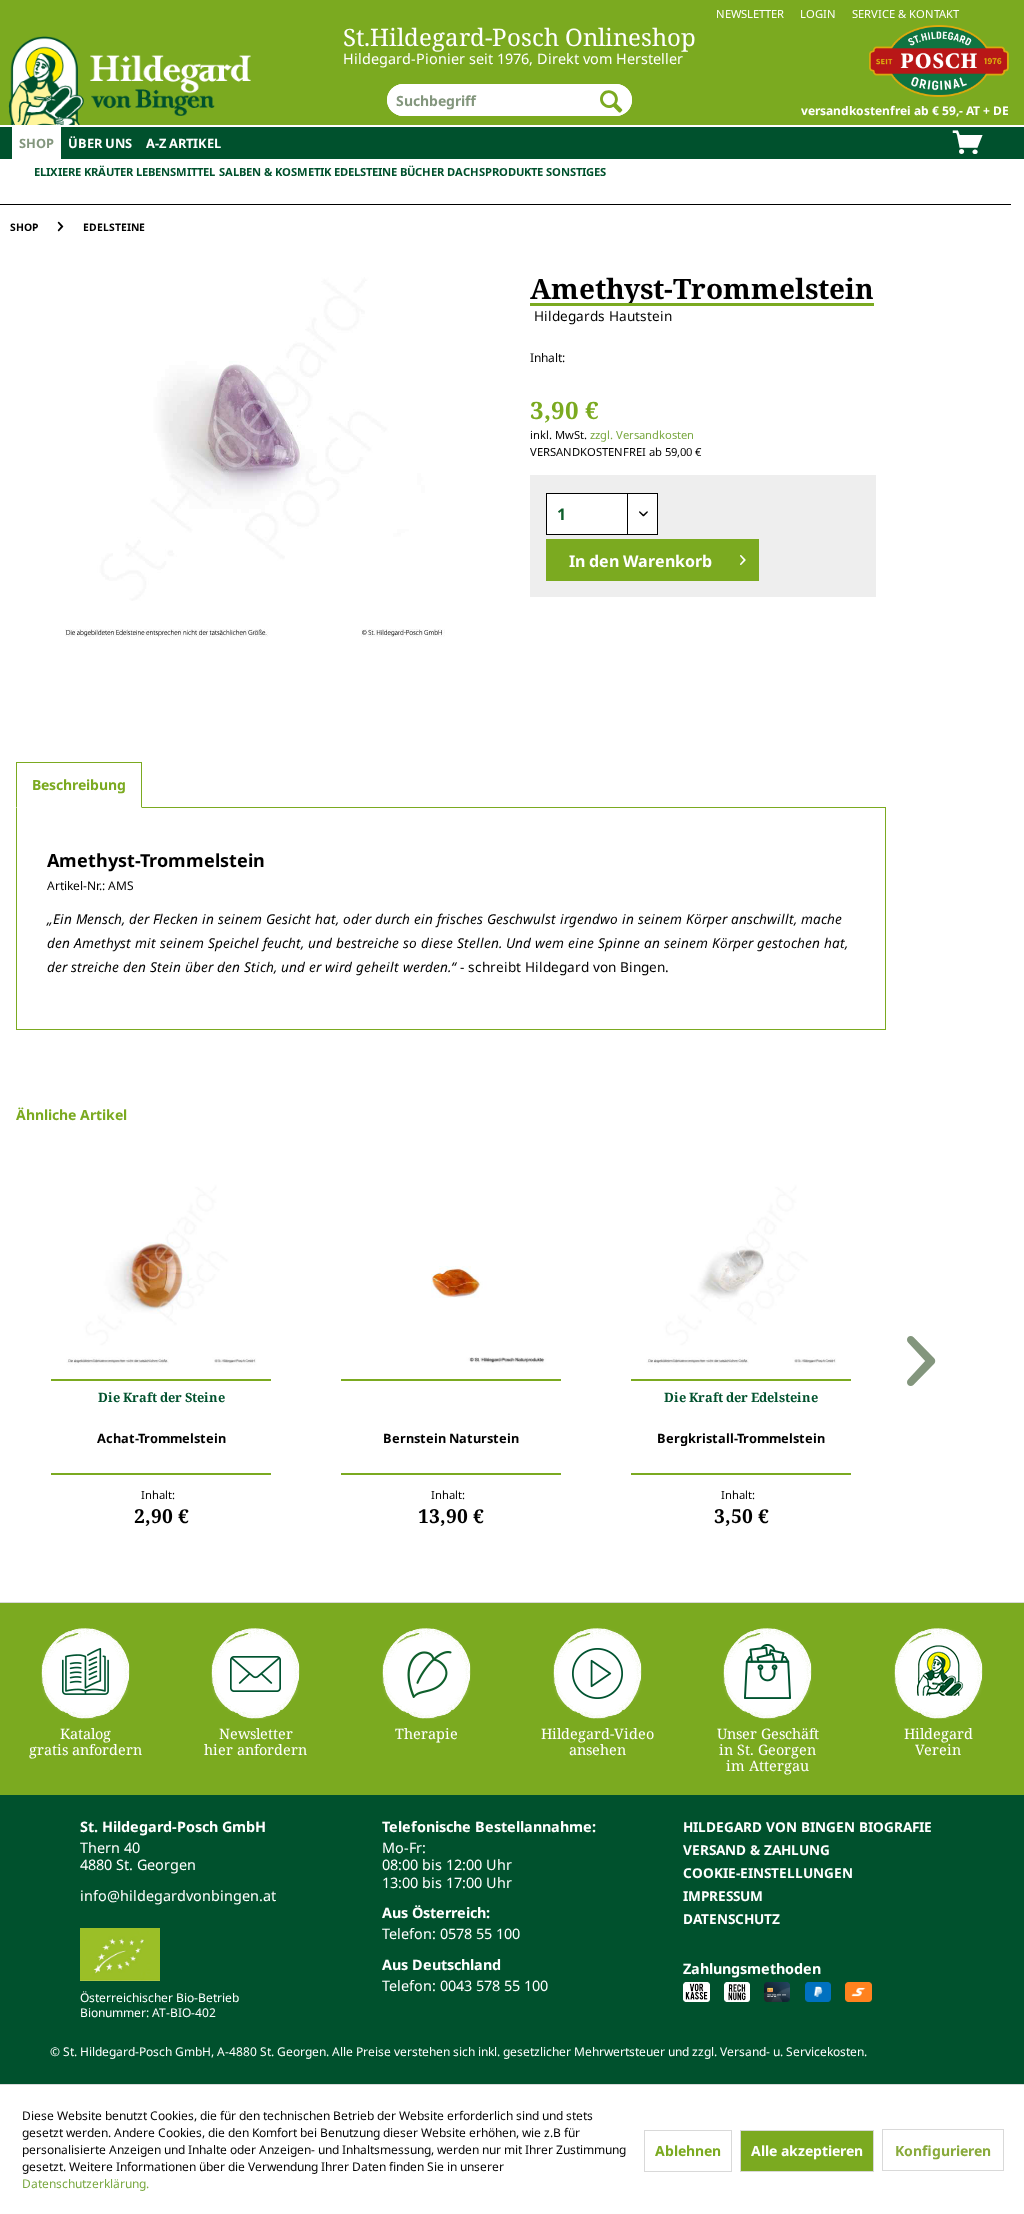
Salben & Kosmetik (275, 171)
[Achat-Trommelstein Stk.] (161, 1275)
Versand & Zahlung (756, 1849)
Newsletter (750, 13)
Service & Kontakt (905, 13)
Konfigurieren (943, 2150)
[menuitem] (512, 13)
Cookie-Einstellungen (768, 1872)
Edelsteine (365, 171)
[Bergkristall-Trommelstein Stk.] (741, 1275)
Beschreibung (79, 784)
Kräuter (108, 171)
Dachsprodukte (495, 171)
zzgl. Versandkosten (642, 434)
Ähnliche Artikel (71, 1114)
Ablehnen (688, 2150)
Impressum (723, 1895)
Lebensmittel (175, 171)
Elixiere (57, 171)
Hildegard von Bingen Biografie (807, 1826)
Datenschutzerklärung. (85, 2183)
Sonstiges (576, 171)
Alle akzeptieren (807, 2150)
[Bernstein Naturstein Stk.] (451, 1275)
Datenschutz (731, 1918)
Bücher (422, 171)
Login (818, 13)
